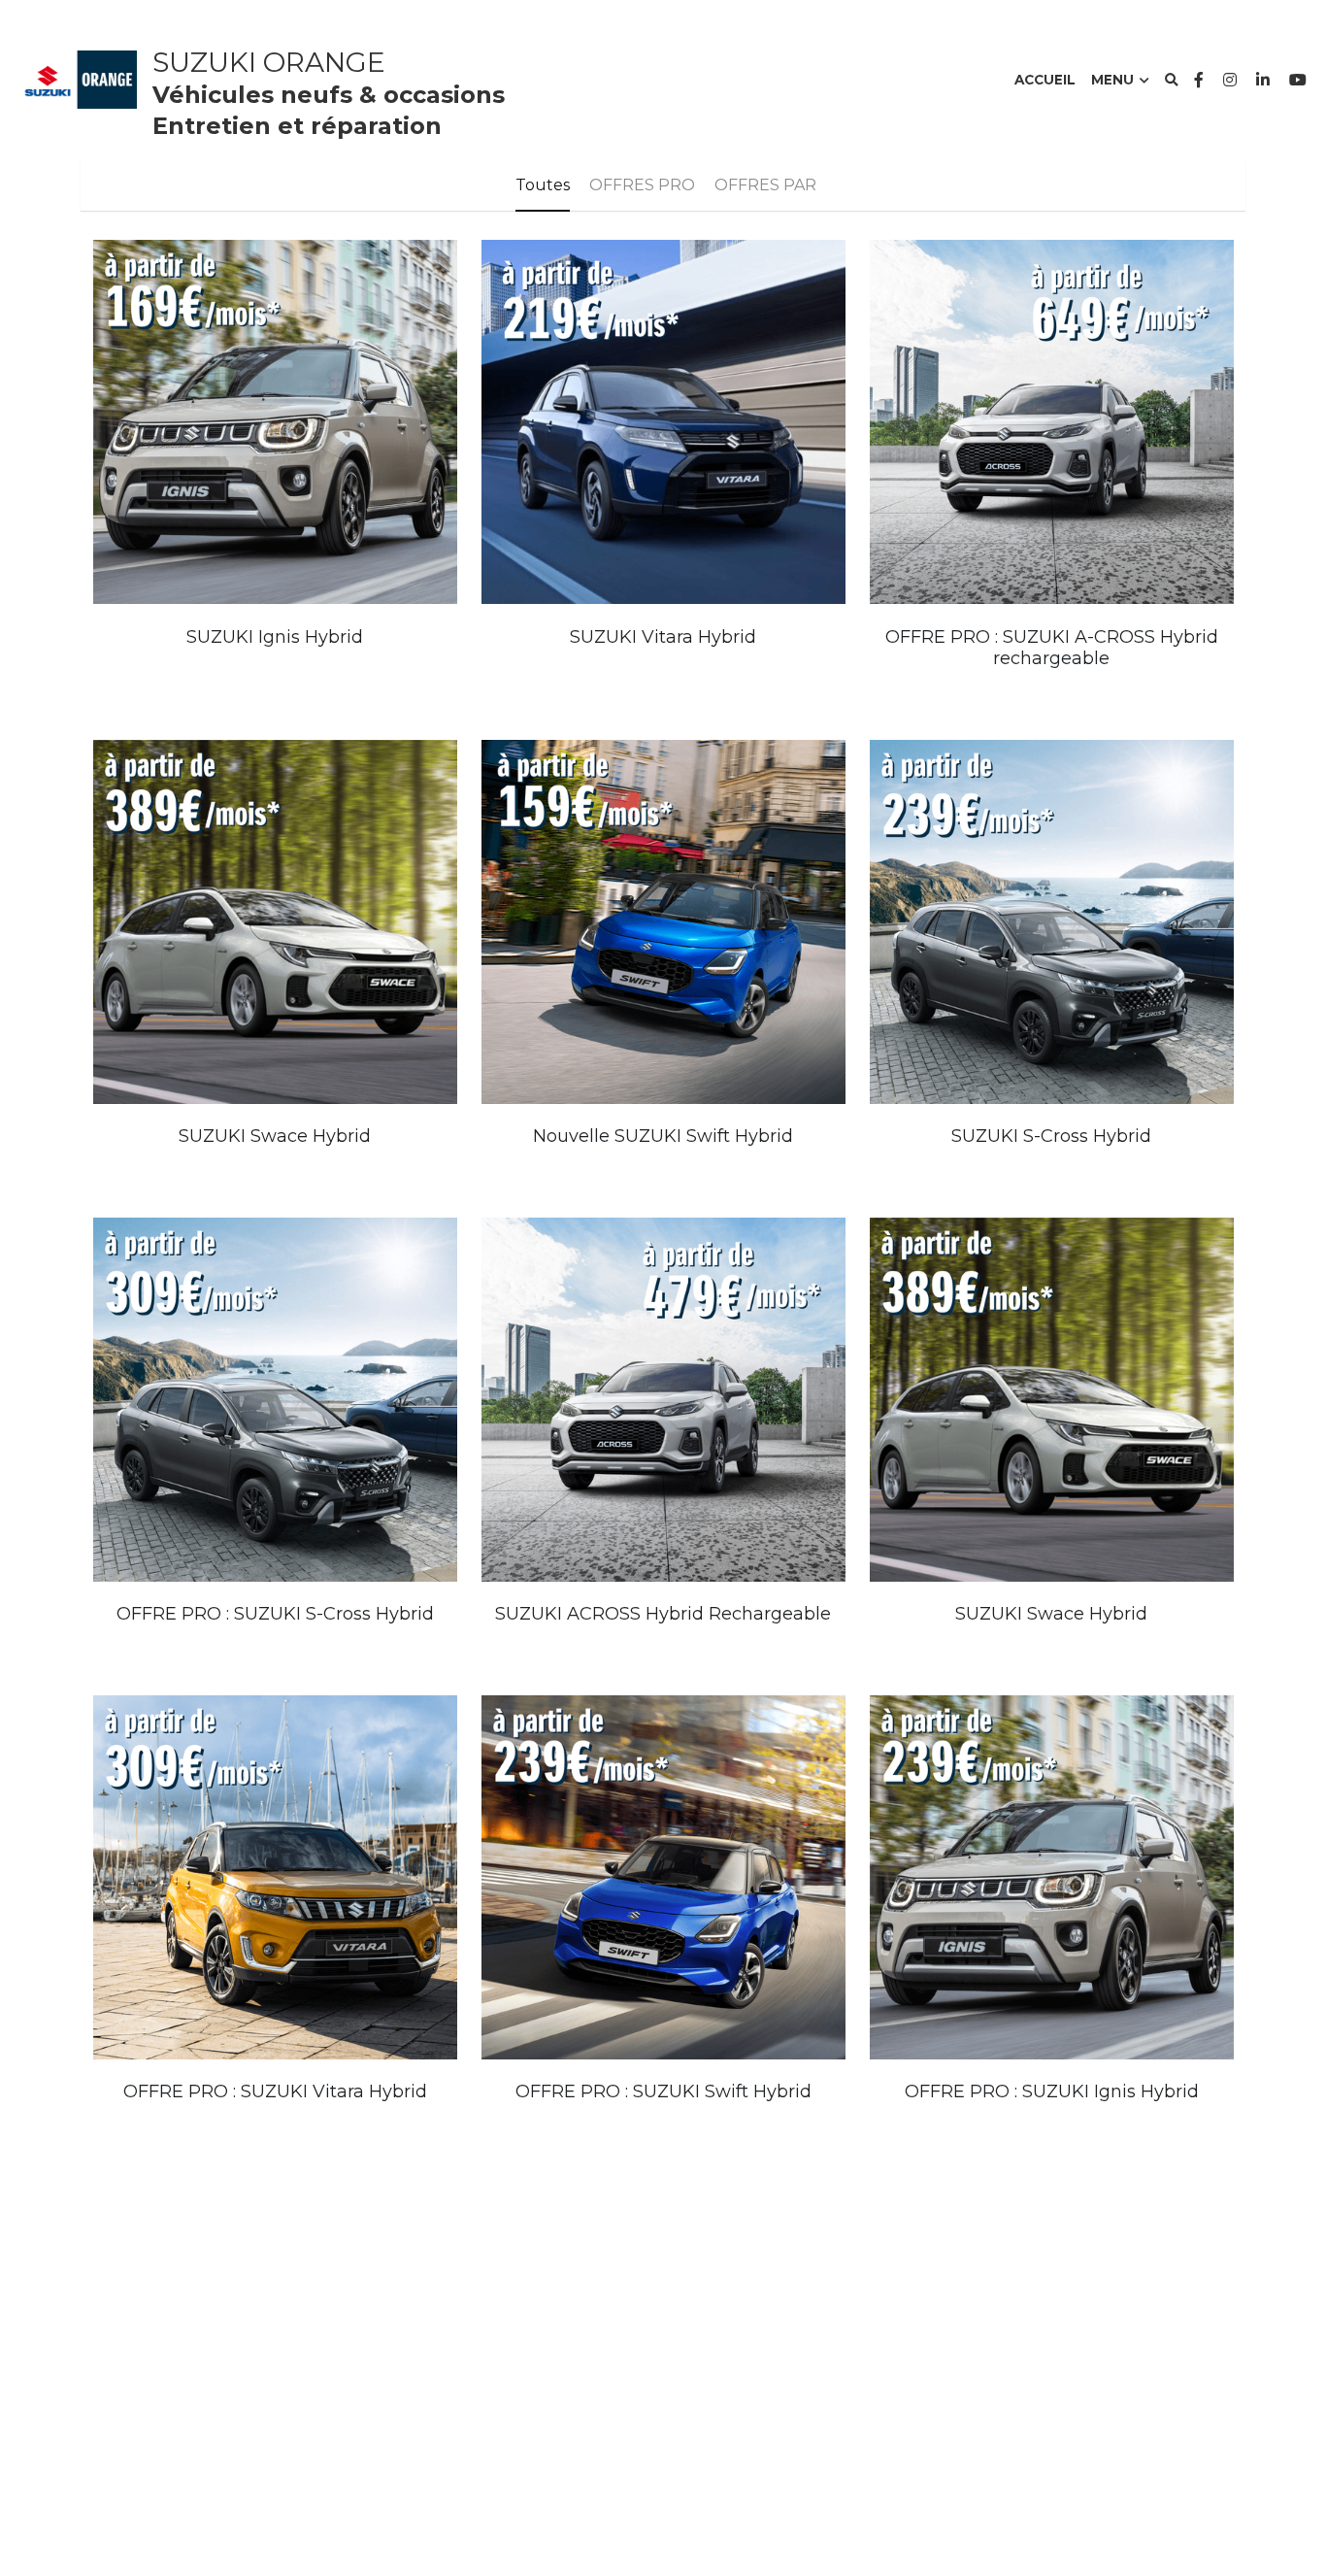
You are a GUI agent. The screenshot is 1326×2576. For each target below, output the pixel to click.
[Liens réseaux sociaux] (1199, 80)
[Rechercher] (1172, 81)
